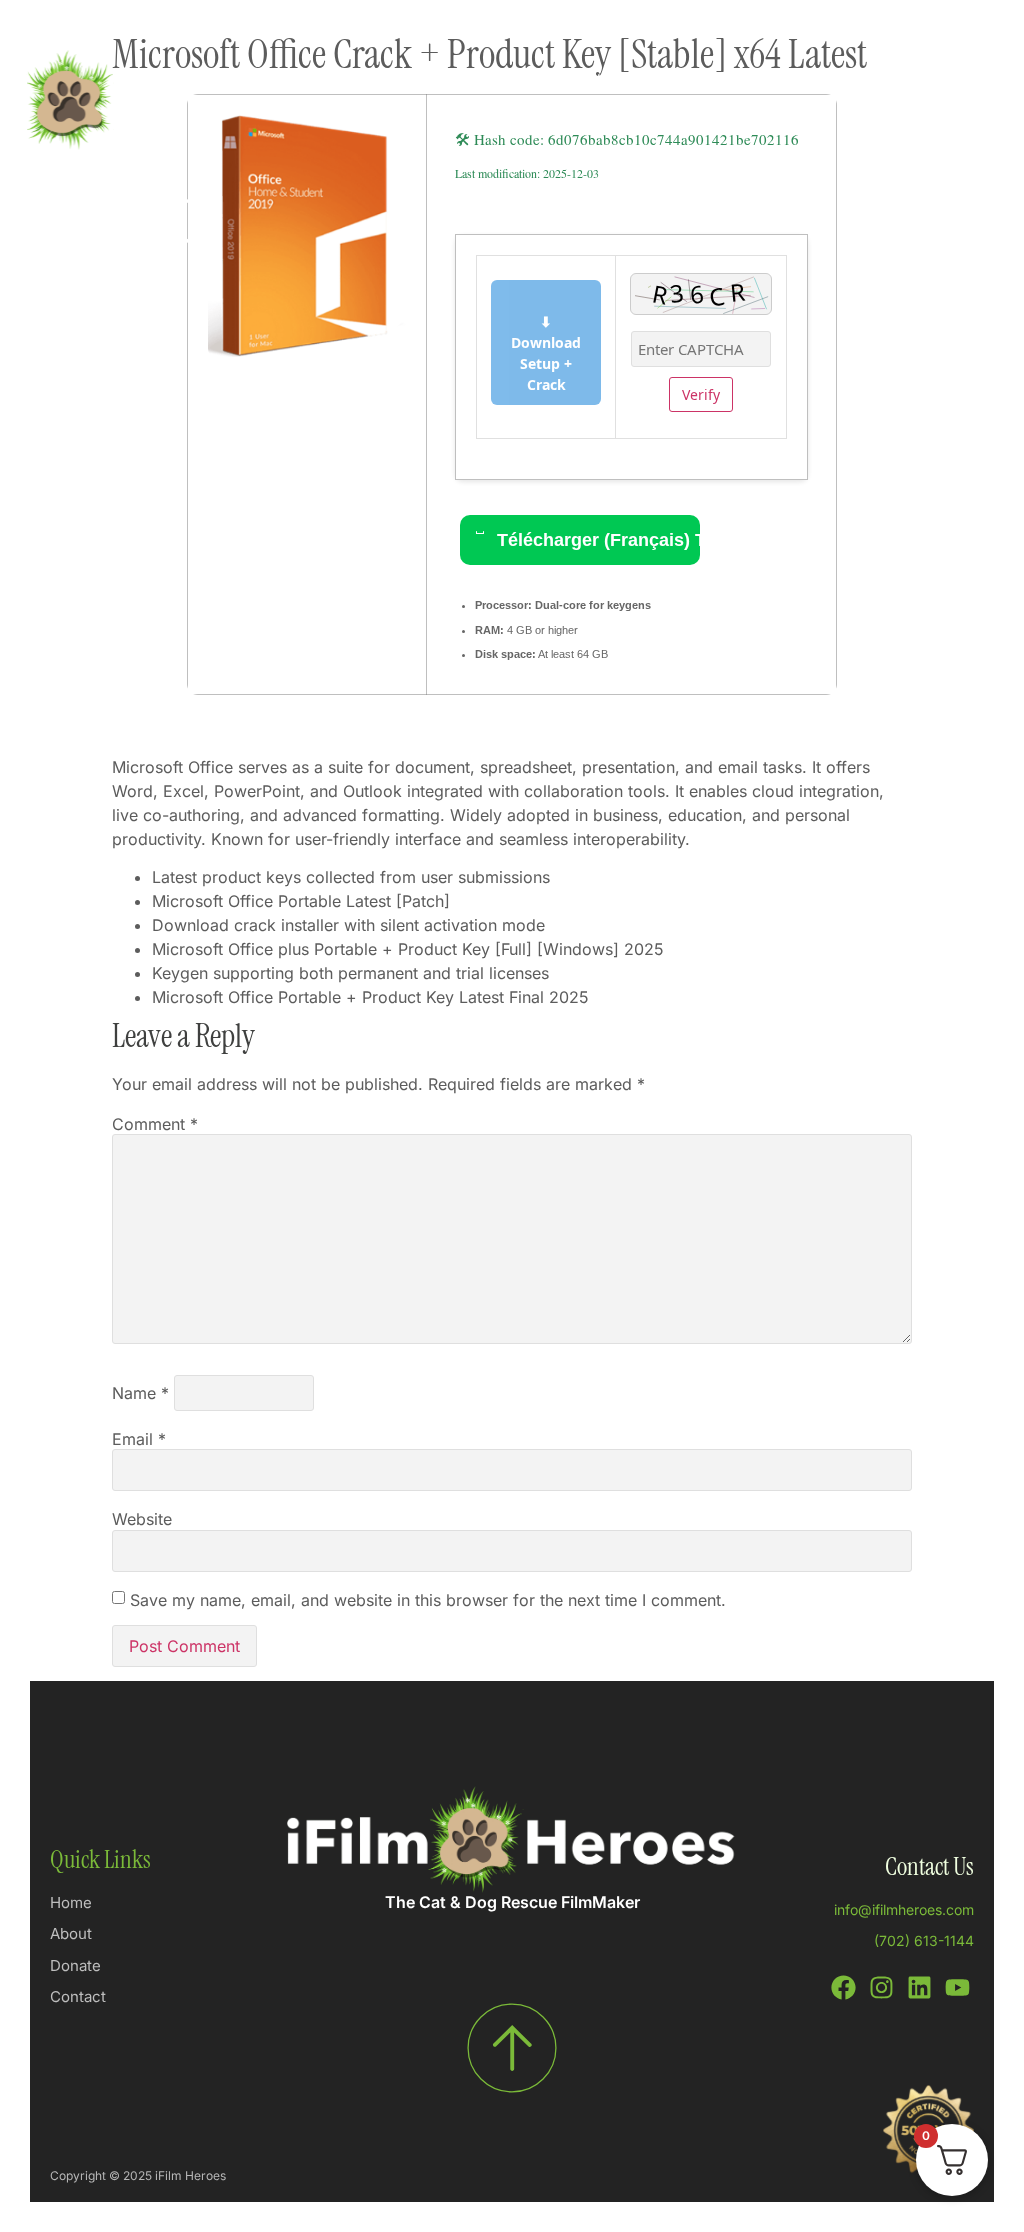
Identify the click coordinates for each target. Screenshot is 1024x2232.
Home (246, 80)
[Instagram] (881, 1987)
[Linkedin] (919, 1987)
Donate (504, 80)
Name (140, 1393)
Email (139, 1439)
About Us (584, 126)
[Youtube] (957, 1987)
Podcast (601, 80)
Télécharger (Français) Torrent (596, 540)
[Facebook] (843, 1987)
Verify (701, 394)
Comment (155, 1124)
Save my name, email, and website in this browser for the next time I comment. (428, 1600)
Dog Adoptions (729, 80)
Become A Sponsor (898, 80)
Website (142, 1519)
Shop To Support (373, 80)
